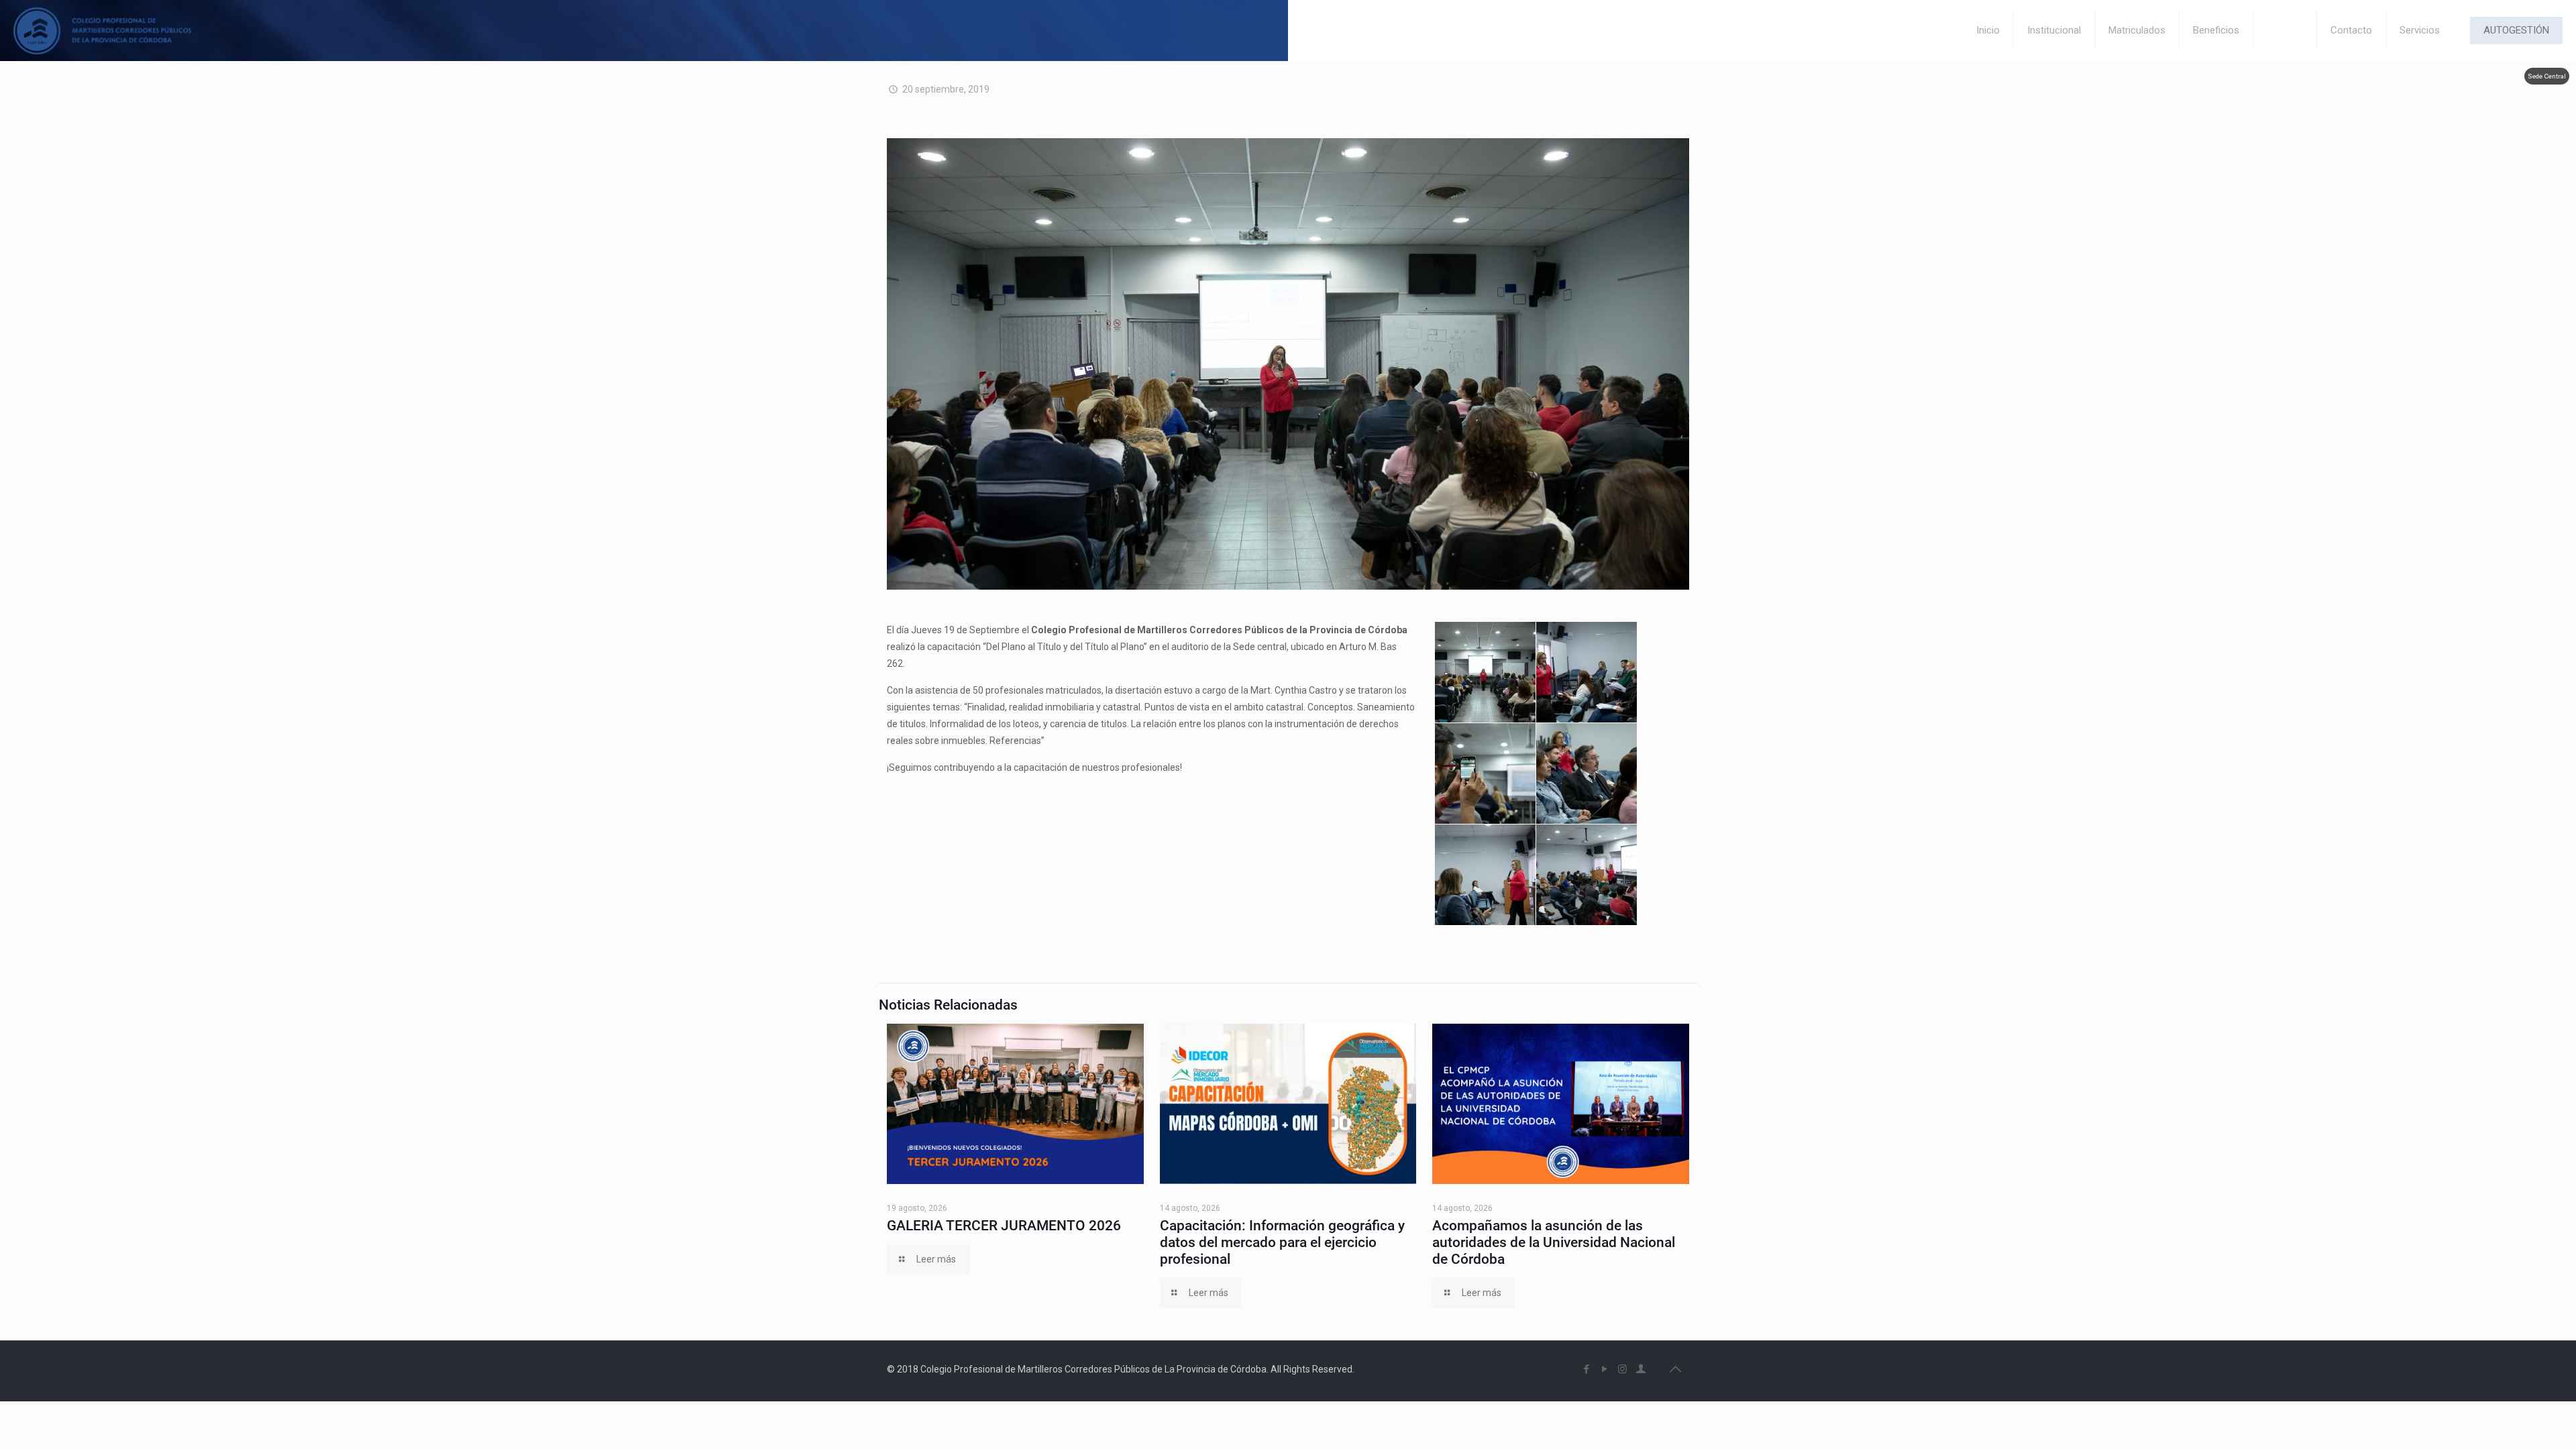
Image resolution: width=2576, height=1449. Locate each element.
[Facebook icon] (1586, 1369)
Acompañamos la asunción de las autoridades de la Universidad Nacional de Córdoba (1554, 1242)
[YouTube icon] (1604, 1369)
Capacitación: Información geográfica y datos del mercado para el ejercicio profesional (1282, 1242)
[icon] (1641, 1369)
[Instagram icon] (1622, 1369)
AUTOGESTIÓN (2516, 30)
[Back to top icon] (1675, 1369)
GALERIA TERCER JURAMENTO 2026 (1004, 1226)
